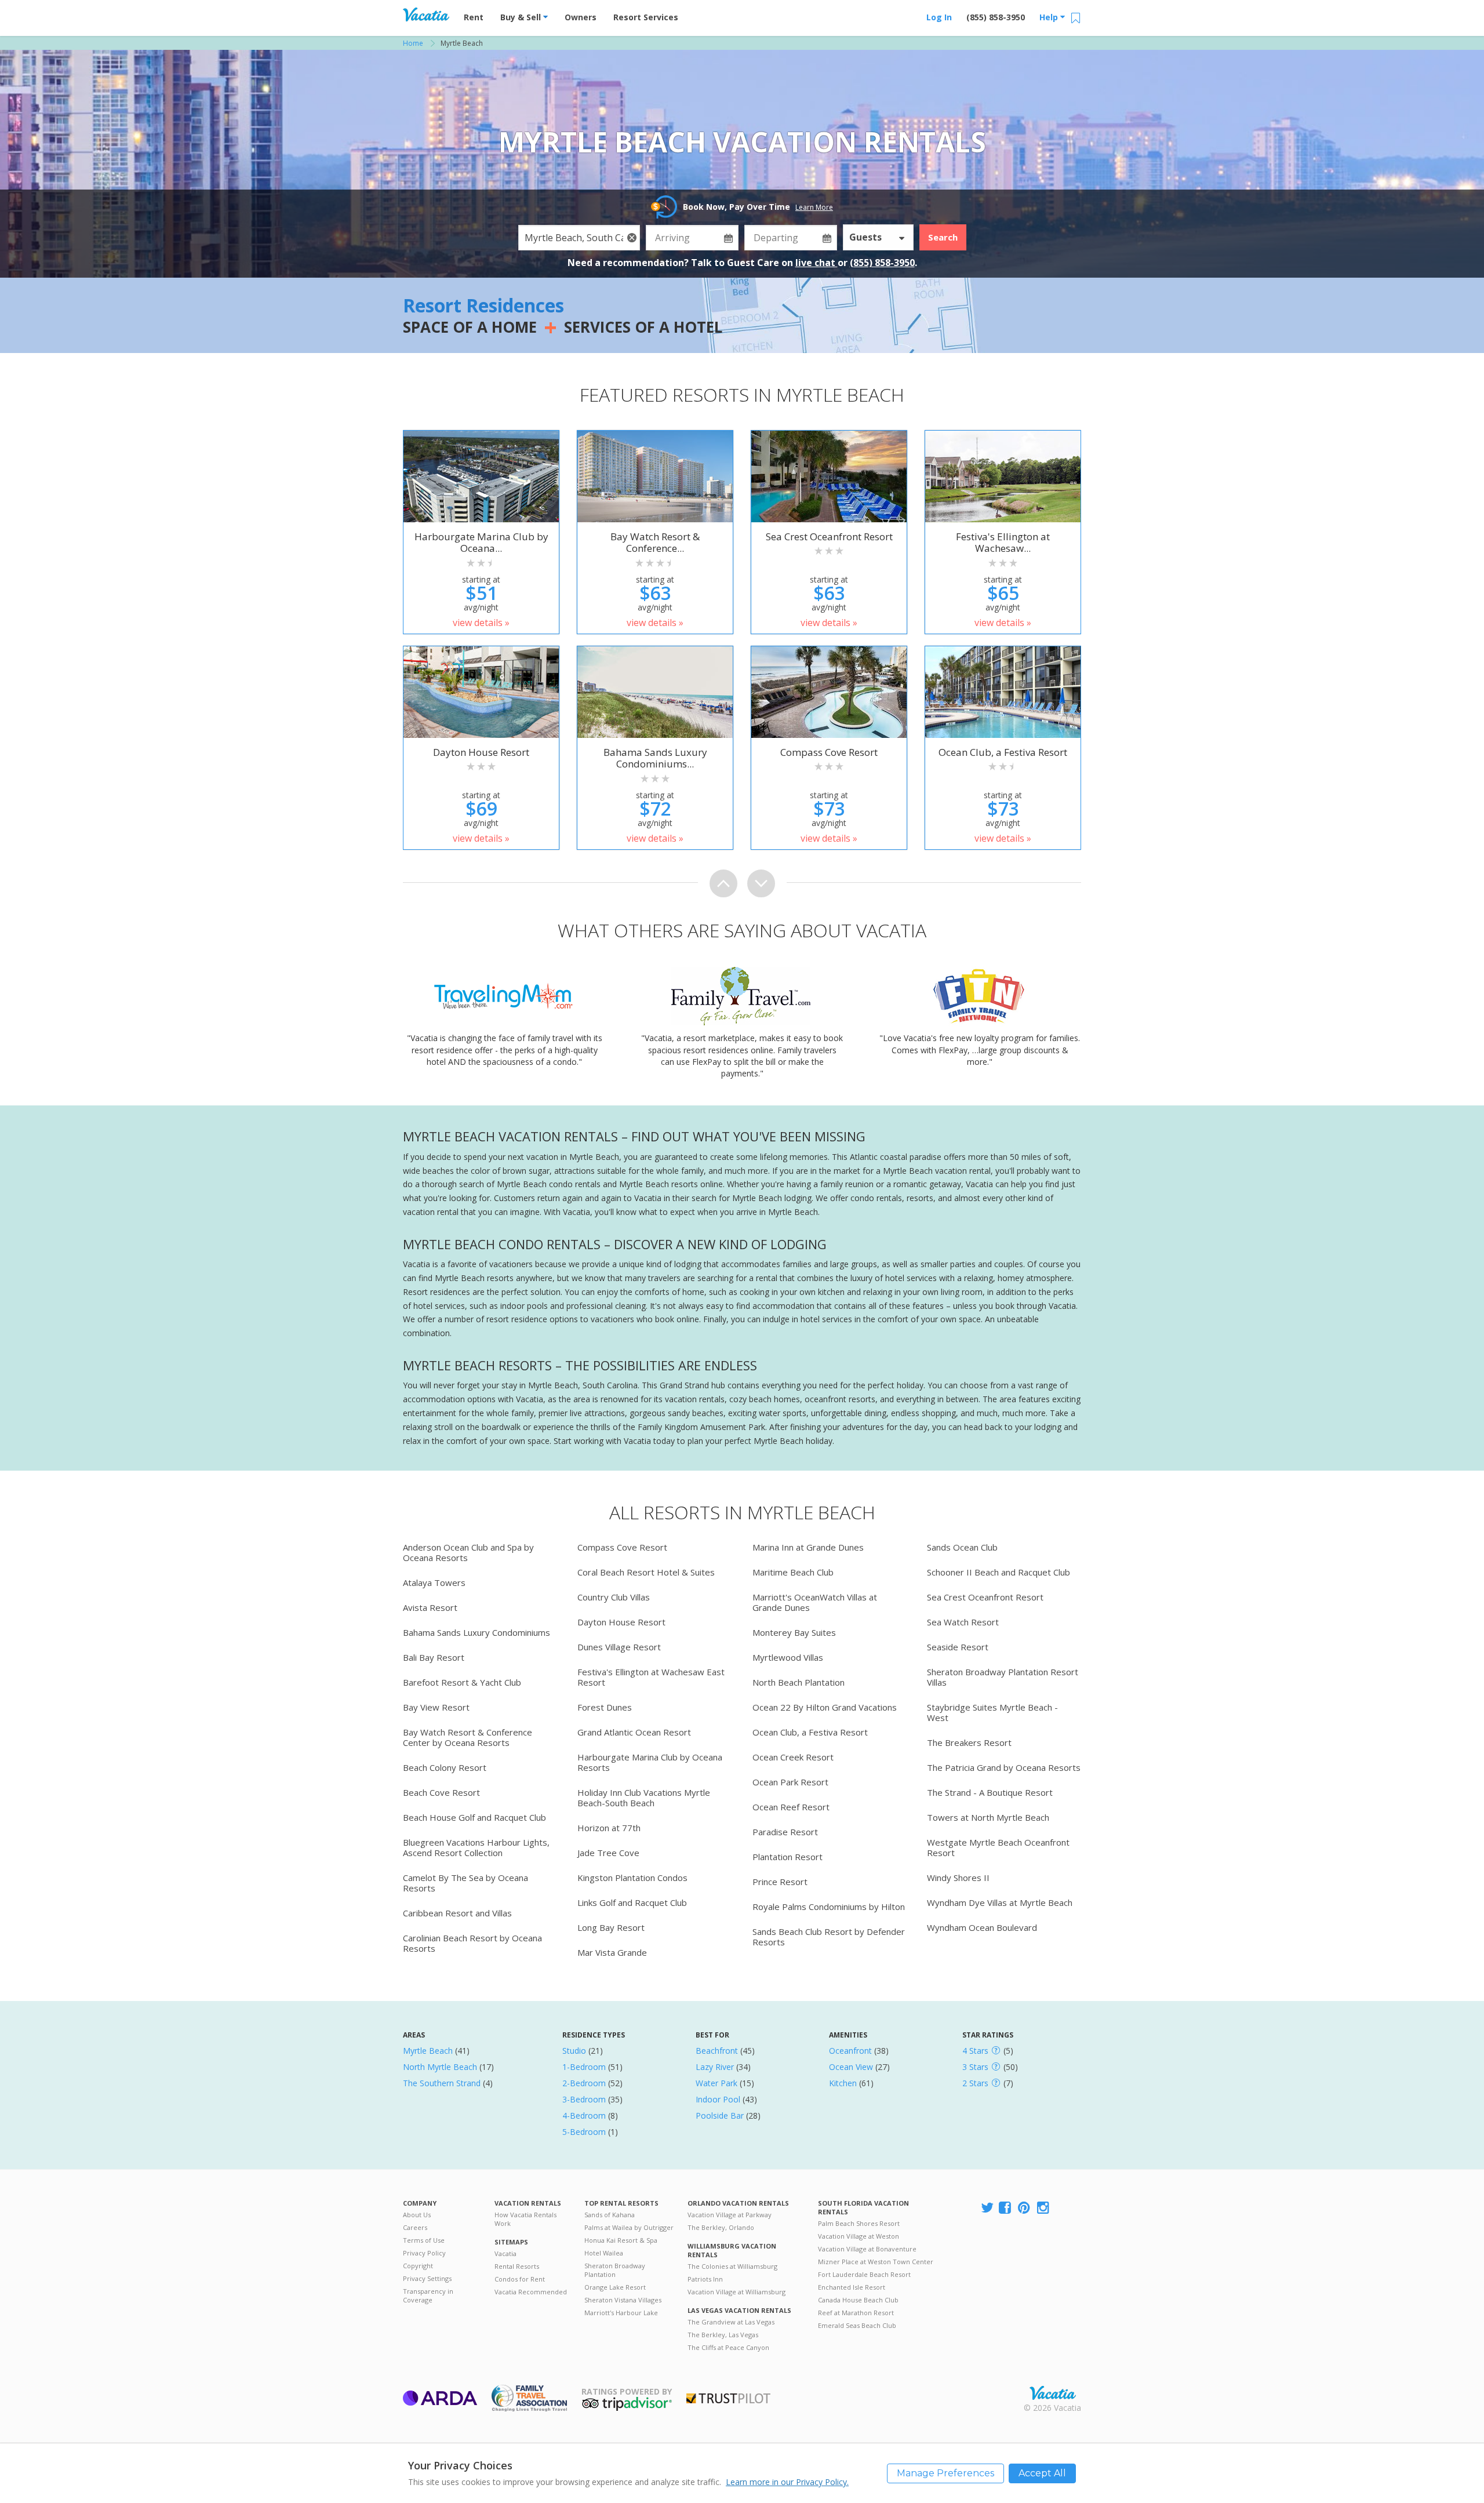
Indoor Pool (718, 2099)
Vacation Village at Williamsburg (736, 2292)
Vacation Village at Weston (859, 2236)
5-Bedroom (584, 2132)
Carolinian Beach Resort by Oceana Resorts (472, 1943)
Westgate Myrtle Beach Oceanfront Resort (998, 1847)
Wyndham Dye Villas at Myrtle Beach (1000, 1902)
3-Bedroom (584, 2099)
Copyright (418, 2266)
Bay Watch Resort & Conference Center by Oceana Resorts (468, 1737)
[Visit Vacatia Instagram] (1044, 2208)
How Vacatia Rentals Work (525, 2219)
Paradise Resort (785, 1832)
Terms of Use (424, 2240)
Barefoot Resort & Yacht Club (462, 1682)
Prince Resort (780, 1882)
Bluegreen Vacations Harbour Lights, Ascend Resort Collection (476, 1847)
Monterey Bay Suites (794, 1632)
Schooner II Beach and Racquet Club (999, 1572)
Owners (581, 17)
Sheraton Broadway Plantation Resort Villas (1003, 1677)
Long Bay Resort (611, 1927)
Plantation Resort (788, 1857)
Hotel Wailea (604, 2253)
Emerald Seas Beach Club (857, 2325)
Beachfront (717, 2051)
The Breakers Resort (969, 1742)
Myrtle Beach (428, 2051)
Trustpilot (728, 2398)
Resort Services (646, 17)
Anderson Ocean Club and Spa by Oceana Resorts (468, 1552)
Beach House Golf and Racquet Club (474, 1817)
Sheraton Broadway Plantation (615, 2270)
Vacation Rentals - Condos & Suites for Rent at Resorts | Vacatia (426, 14)
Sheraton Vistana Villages (623, 2300)
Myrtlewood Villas (788, 1657)
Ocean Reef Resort (791, 1807)
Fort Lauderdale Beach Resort (864, 2274)
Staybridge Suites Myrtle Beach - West (992, 1712)
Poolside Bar (720, 2115)
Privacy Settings (427, 2278)
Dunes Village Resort (619, 1647)
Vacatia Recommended (531, 2292)
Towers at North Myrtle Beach (988, 1817)
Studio (574, 2051)
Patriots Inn (705, 2279)
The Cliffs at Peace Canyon (728, 2347)
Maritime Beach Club (793, 1572)
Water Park (716, 2083)
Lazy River (715, 2067)
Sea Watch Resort (963, 1622)
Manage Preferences (945, 2473)
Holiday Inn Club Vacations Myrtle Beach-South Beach (644, 1798)
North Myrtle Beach (440, 2067)
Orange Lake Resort (615, 2287)
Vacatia (505, 2253)
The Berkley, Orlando (721, 2227)
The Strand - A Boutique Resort (990, 1792)
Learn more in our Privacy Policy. (787, 2482)
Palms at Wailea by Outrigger (629, 2227)
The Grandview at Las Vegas (731, 2322)
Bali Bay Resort (434, 1657)
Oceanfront (850, 2051)
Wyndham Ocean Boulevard (982, 1927)
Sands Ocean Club (962, 1547)
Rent (474, 17)
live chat (816, 263)
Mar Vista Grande (612, 1952)
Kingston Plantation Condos (632, 1878)
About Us (417, 2215)
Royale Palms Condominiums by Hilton (829, 1907)
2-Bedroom (584, 2083)
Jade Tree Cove (608, 1853)
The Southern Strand (442, 2083)
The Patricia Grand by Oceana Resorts (1004, 1767)
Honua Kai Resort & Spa (621, 2240)
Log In (939, 17)
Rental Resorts (517, 2266)
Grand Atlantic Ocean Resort (634, 1732)
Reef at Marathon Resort (856, 2313)
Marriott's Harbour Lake (621, 2313)
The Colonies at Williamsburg (732, 2266)
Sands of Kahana (610, 2215)
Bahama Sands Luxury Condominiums (477, 1632)
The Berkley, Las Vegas (723, 2335)
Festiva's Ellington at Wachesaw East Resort (651, 1677)
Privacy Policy (424, 2253)
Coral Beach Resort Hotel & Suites (646, 1572)
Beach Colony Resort (445, 1767)
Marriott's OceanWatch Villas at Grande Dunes (815, 1602)
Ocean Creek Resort (793, 1757)
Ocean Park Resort (790, 1782)
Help (1050, 17)
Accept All (1042, 2473)
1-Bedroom (584, 2067)
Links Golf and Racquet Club (632, 1902)
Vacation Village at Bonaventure (867, 2249)
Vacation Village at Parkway (730, 2215)
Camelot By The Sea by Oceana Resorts (465, 1883)
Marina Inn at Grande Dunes (808, 1547)
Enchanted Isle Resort (852, 2287)
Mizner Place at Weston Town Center (876, 2262)
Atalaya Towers (434, 1582)
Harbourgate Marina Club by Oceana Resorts (650, 1762)
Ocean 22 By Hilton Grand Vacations (825, 1707)
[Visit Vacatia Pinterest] (1025, 2208)
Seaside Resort (958, 1647)
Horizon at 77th (609, 1828)
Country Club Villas (614, 1597)
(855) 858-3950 (996, 17)
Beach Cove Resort (441, 1792)
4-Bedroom (584, 2115)
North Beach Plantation (799, 1682)
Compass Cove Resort (622, 1547)
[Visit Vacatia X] (987, 2208)
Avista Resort (430, 1607)
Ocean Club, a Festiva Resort (810, 1732)
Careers (415, 2227)
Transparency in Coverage (428, 2295)
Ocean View (851, 2067)
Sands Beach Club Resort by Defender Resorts (829, 1937)
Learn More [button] (814, 207)
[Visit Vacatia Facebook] (1006, 2208)
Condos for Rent (520, 2279)
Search (943, 237)
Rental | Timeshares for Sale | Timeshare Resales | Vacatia (1053, 2393)
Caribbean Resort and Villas (457, 1913)
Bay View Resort (436, 1707)
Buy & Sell (522, 17)
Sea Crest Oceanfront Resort (985, 1597)
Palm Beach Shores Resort (859, 2223)
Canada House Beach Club (858, 2300)
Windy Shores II (958, 1878)
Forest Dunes (605, 1707)
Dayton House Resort (621, 1622)
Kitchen (843, 2083)
